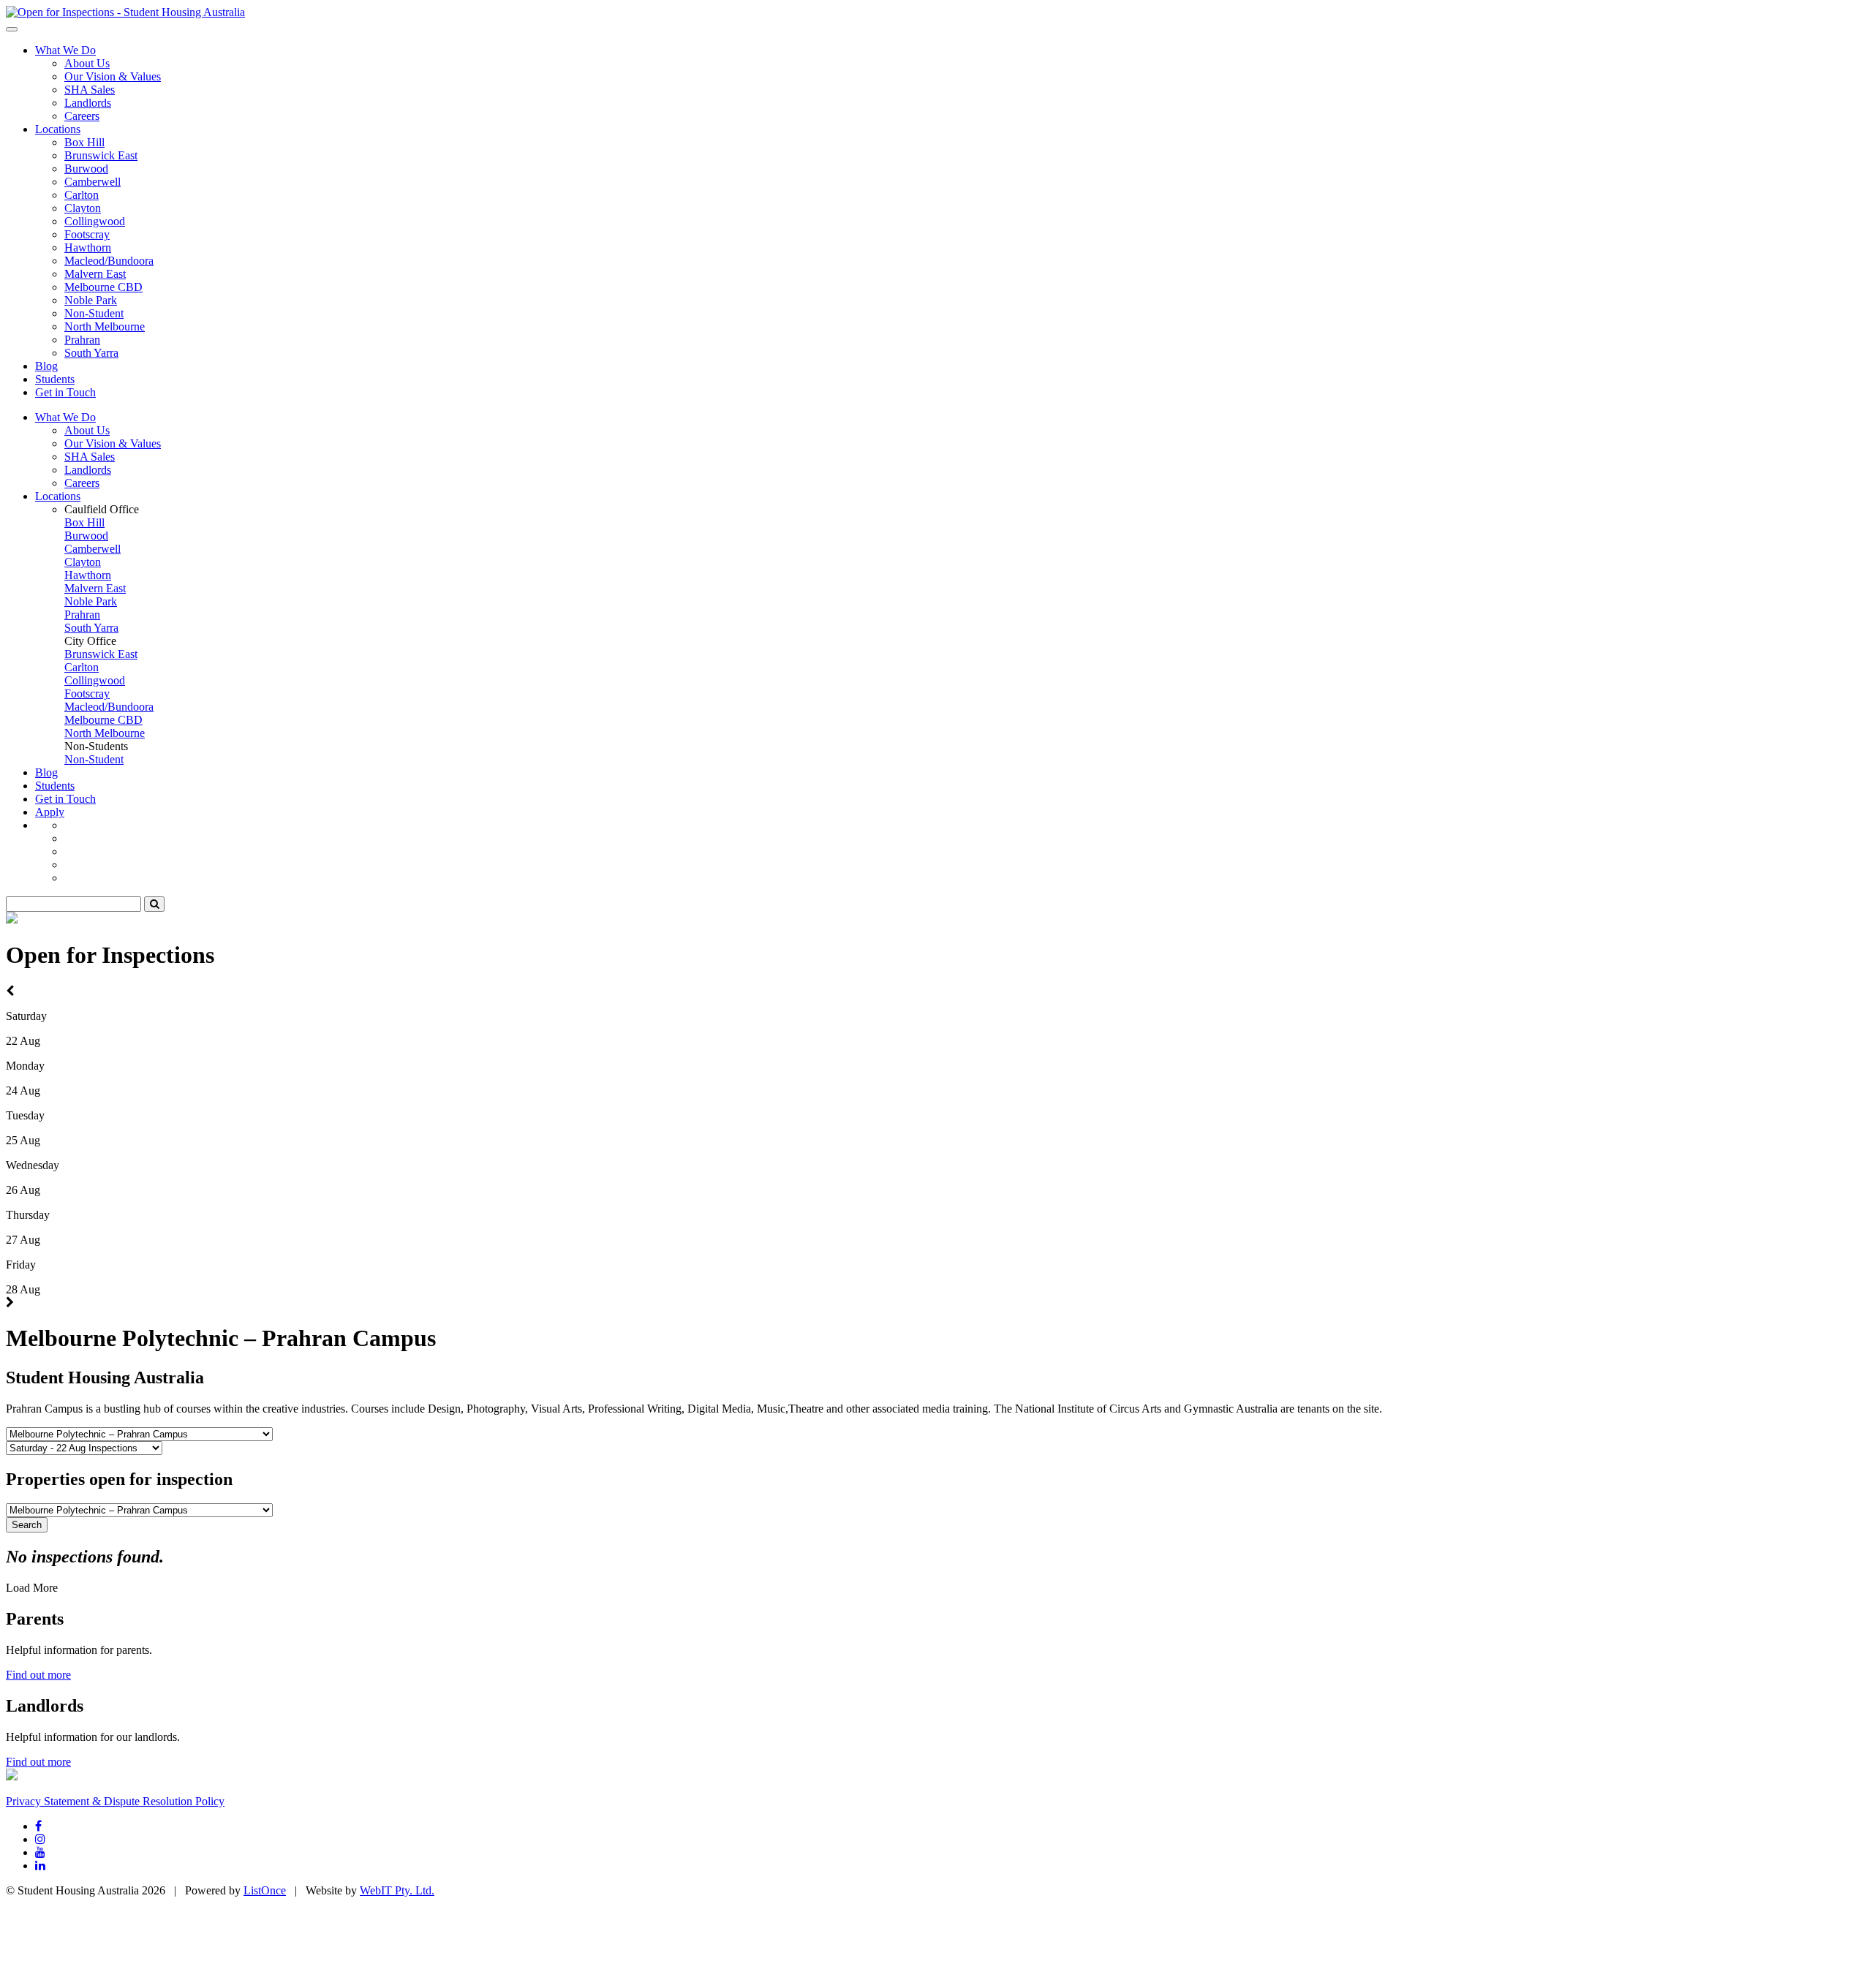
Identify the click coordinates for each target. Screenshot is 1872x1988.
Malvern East (95, 274)
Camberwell (93, 182)
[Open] (125, 12)
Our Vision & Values (113, 76)
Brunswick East (101, 155)
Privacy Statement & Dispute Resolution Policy (115, 1801)
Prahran (82, 340)
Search (27, 1525)
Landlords (88, 103)
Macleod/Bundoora (109, 261)
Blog (46, 366)
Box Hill (84, 142)
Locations (58, 129)
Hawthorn (88, 247)
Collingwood (95, 221)
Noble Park (91, 300)
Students (55, 379)
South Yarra (91, 353)
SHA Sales (90, 90)
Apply (50, 812)
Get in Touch (65, 392)
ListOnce (265, 1890)
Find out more (38, 1675)
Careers (82, 116)
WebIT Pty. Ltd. (397, 1890)
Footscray (87, 234)
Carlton (82, 195)
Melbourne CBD (103, 287)
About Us (87, 63)
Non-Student (94, 313)
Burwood (86, 169)
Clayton (83, 208)
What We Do (65, 50)
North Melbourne (105, 326)
